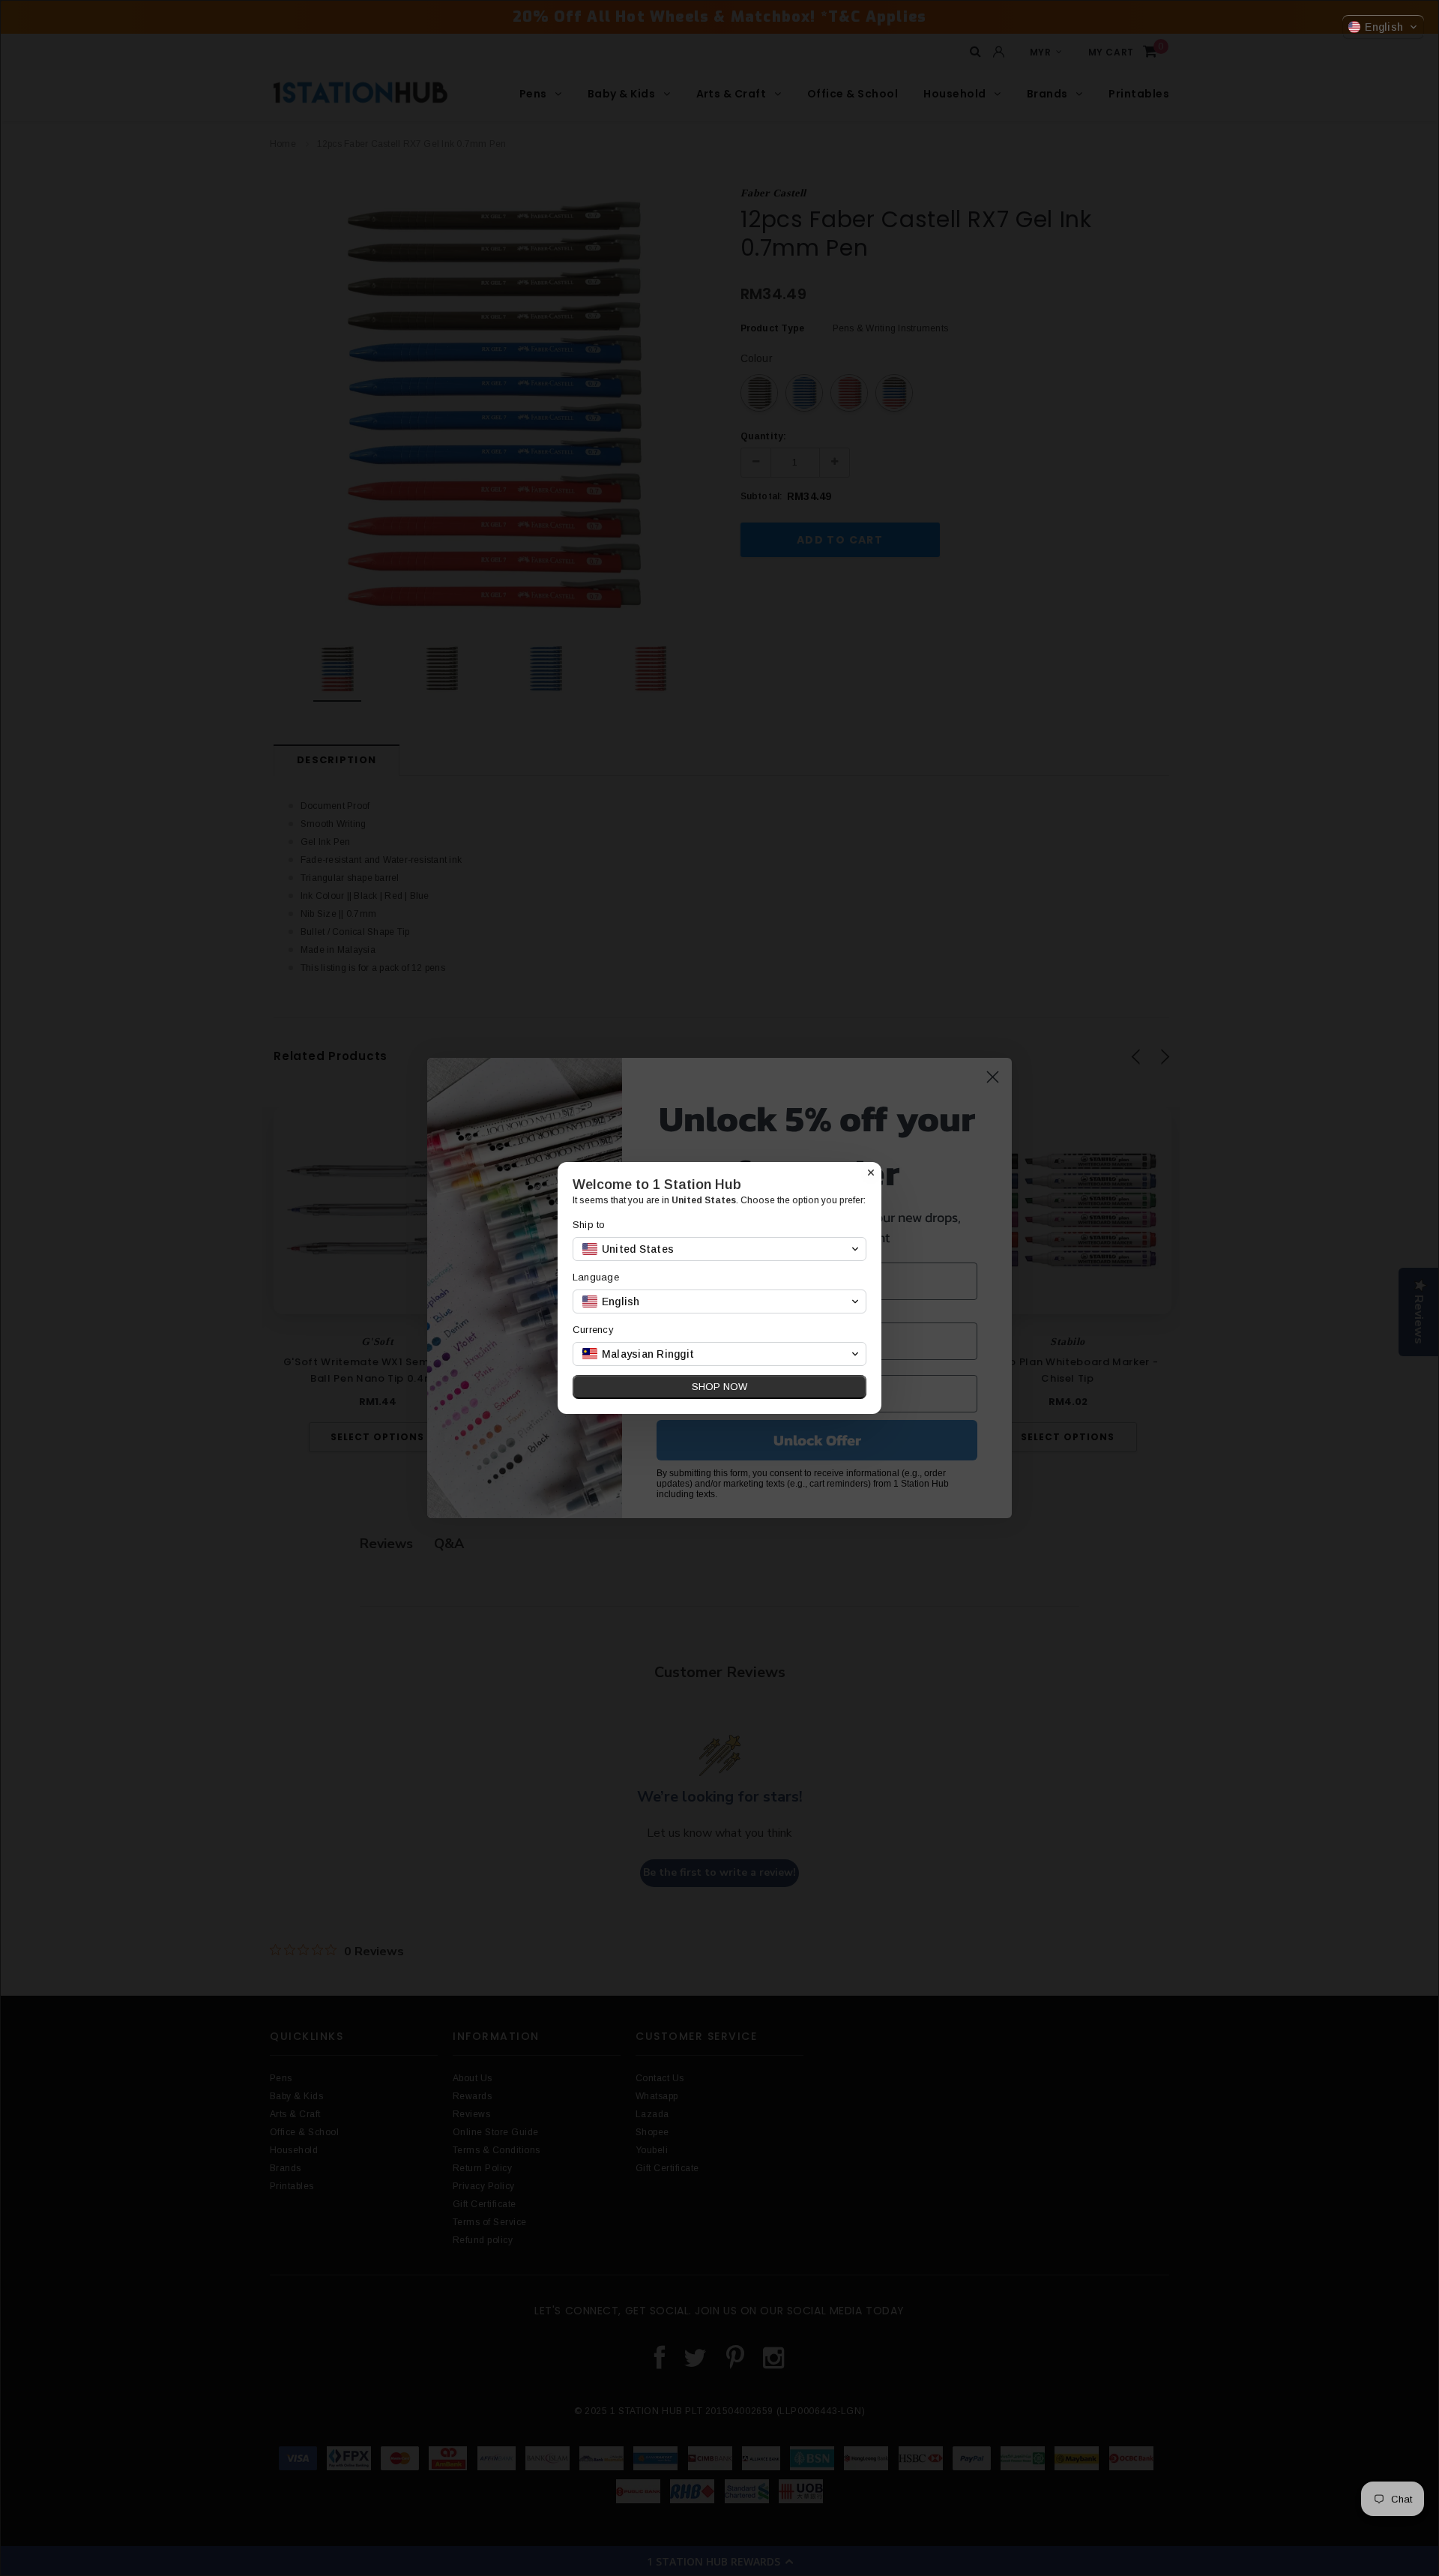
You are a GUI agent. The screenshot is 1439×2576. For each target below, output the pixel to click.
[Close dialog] (871, 1173)
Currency (593, 1330)
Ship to (589, 1225)
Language (596, 1277)
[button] (1383, 27)
